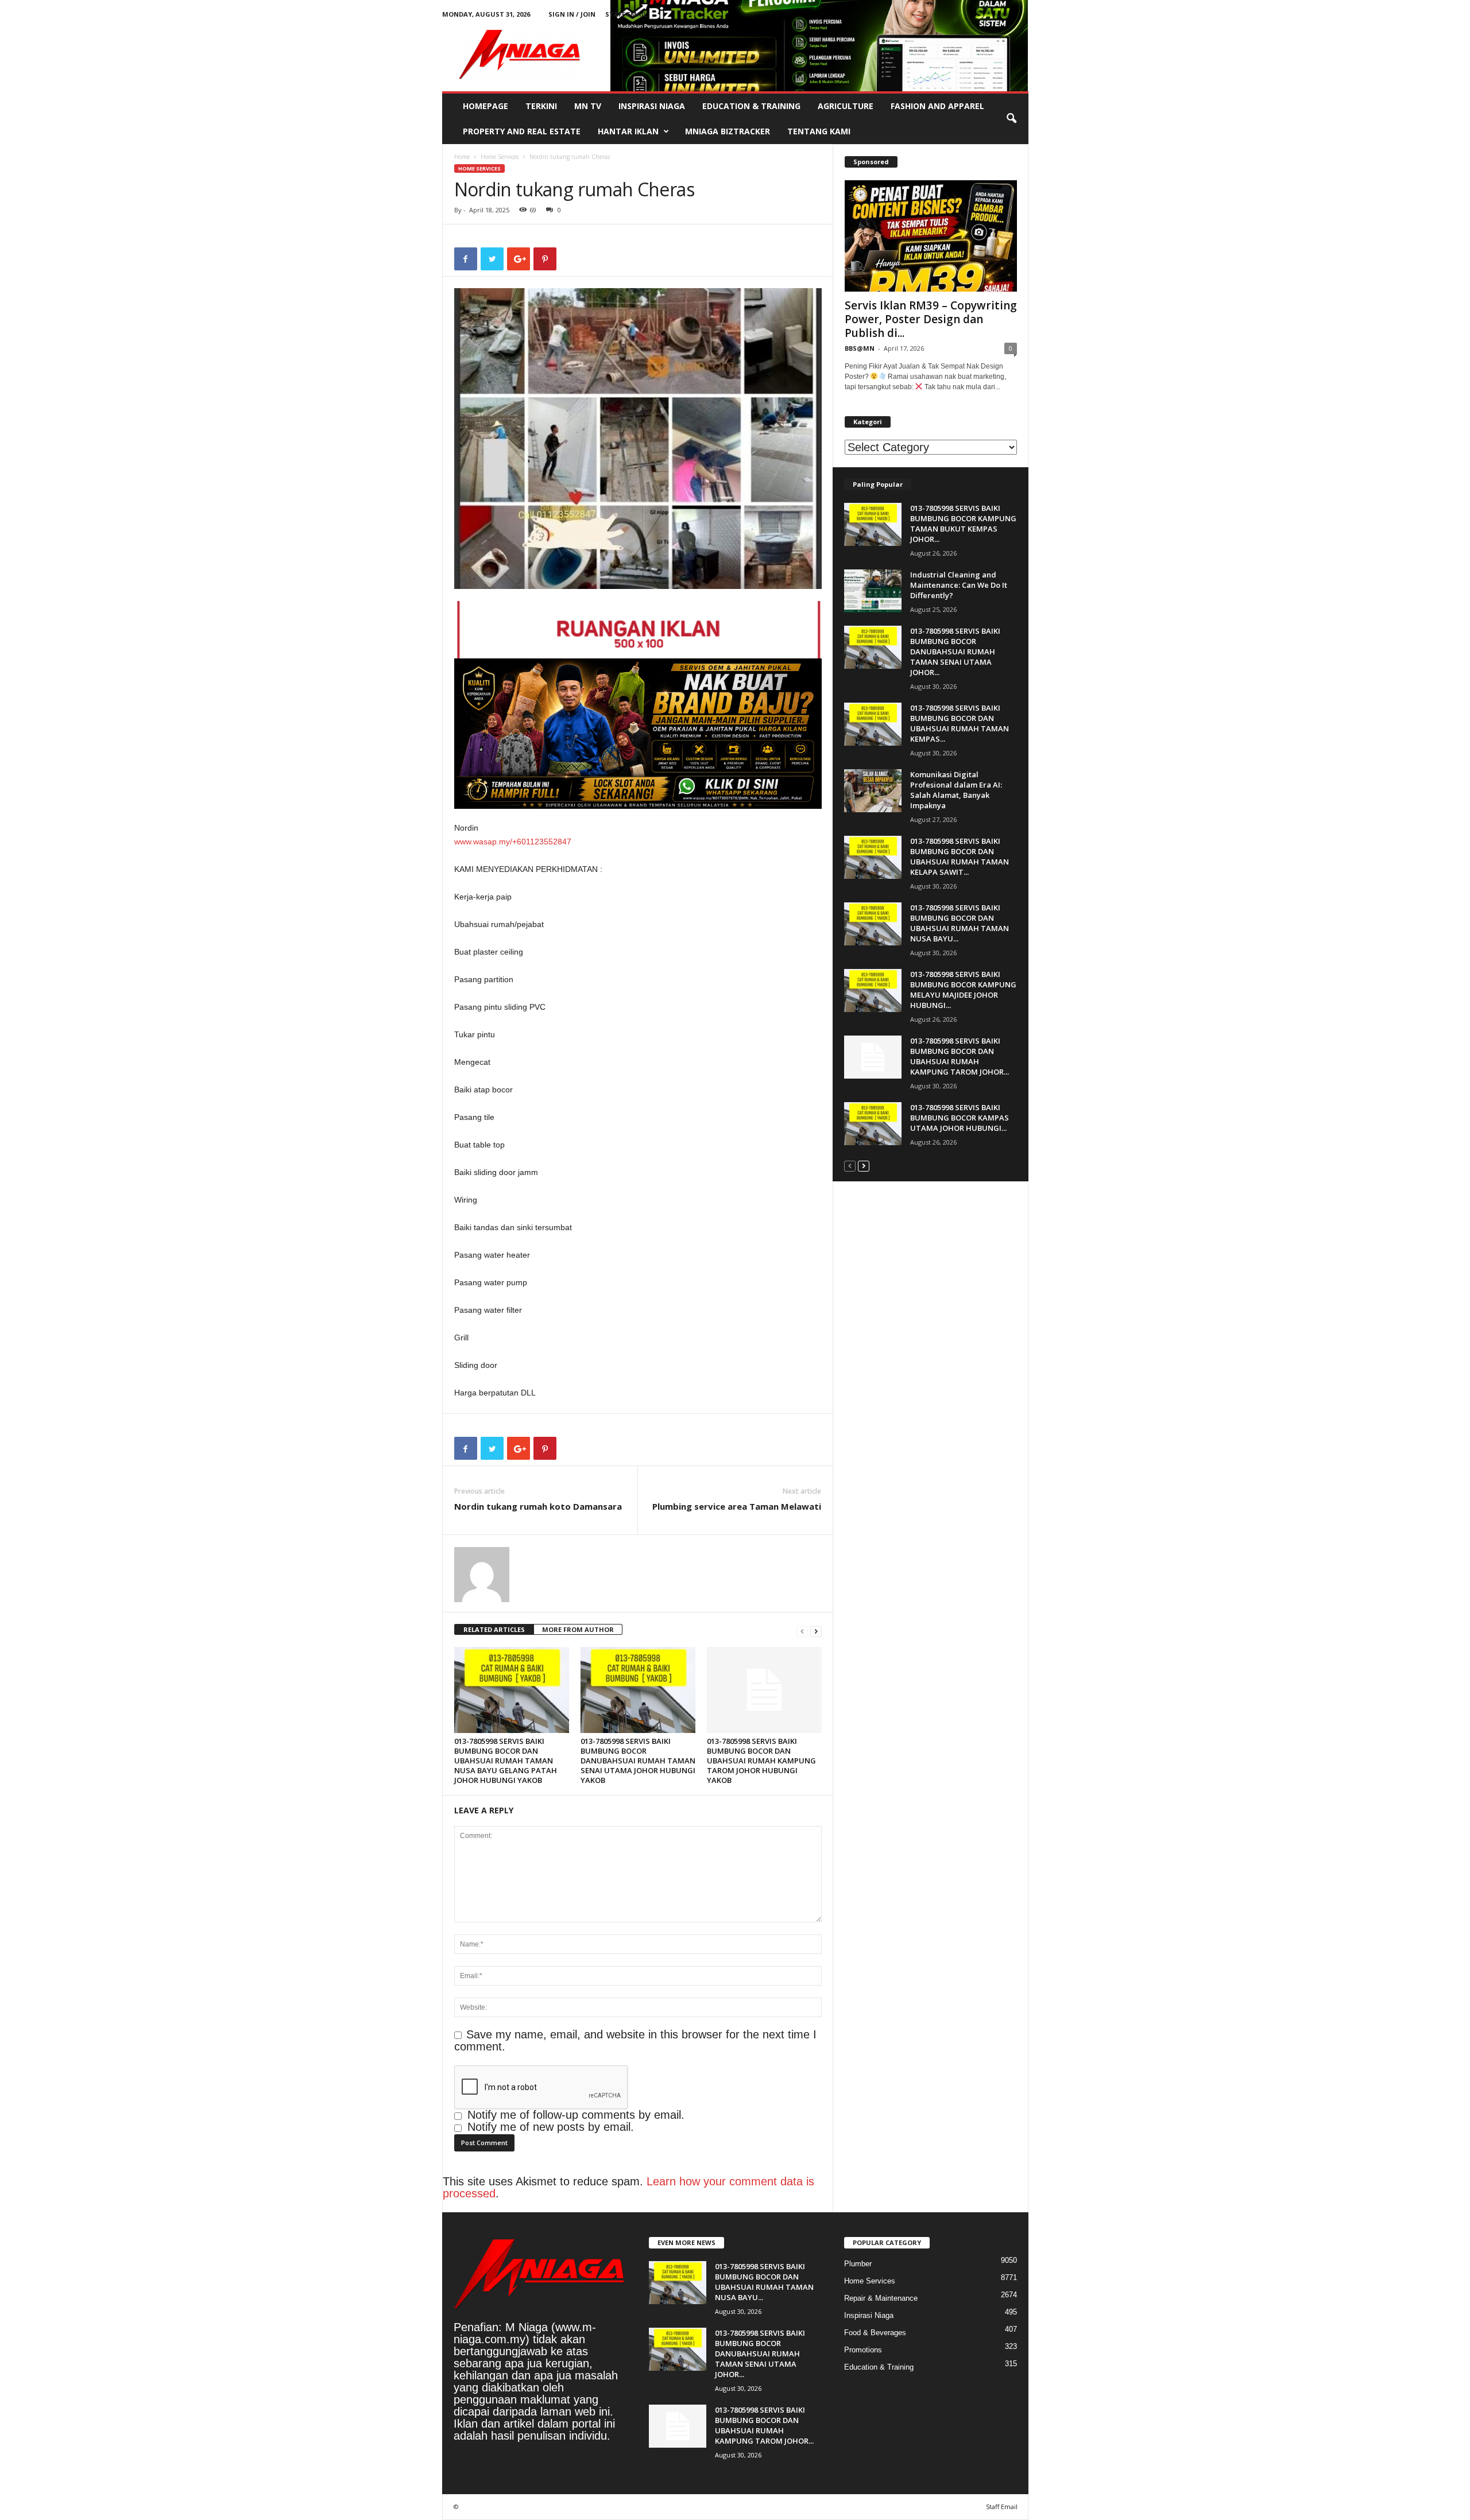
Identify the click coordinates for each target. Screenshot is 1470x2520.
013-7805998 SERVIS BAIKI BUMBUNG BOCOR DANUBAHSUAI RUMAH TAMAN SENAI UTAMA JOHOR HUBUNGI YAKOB (638, 1761)
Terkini (541, 106)
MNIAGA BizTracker (728, 131)
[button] (1011, 119)
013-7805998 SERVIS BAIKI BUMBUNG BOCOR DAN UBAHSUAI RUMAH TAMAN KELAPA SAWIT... (960, 856)
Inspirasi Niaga (652, 106)
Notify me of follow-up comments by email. (576, 2115)
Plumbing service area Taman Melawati (737, 1506)
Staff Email (626, 14)
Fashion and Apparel (937, 106)
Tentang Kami (819, 131)
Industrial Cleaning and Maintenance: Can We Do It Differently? (959, 585)
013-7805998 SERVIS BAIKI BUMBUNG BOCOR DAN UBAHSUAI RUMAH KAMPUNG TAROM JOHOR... (960, 1056)
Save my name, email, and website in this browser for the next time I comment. (635, 2040)
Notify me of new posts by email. (551, 2127)
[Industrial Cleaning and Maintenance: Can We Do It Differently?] (873, 591)
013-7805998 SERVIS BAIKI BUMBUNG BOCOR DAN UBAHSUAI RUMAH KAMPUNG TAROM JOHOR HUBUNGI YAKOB (761, 1761)
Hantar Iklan (628, 131)
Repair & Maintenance (881, 2298)
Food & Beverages (875, 2333)
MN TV (588, 106)
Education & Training (751, 106)
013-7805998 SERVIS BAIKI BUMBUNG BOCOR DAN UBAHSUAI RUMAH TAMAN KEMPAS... (960, 723)
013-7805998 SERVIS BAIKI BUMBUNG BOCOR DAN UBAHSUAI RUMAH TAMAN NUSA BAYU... (960, 923)
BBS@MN (860, 348)
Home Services (500, 157)
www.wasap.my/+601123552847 (513, 842)
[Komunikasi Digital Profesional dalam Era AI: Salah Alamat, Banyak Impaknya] (873, 791)
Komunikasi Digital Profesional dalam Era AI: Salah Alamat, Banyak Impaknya (956, 790)
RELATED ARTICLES (494, 1629)
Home (462, 157)
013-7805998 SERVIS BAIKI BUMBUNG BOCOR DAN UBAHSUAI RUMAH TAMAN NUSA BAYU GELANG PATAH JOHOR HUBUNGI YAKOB (506, 1761)
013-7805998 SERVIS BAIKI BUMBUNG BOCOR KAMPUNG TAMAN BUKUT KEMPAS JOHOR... (963, 524)
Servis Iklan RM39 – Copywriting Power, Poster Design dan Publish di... (931, 319)
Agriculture (846, 106)
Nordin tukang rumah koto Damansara (538, 1506)
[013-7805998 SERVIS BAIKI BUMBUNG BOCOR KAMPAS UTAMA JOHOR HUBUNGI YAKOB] (873, 1124)
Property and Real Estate (522, 131)
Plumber (858, 2264)
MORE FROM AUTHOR (578, 1629)
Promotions (863, 2350)
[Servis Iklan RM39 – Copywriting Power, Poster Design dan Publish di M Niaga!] (931, 236)
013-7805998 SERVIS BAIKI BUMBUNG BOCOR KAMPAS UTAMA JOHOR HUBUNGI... (960, 1118)
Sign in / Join (572, 14)
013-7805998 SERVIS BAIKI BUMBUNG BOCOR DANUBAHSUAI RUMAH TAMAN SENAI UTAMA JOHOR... (955, 652)
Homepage (486, 106)
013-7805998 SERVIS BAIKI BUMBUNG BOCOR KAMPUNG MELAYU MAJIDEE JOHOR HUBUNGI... (963, 990)
